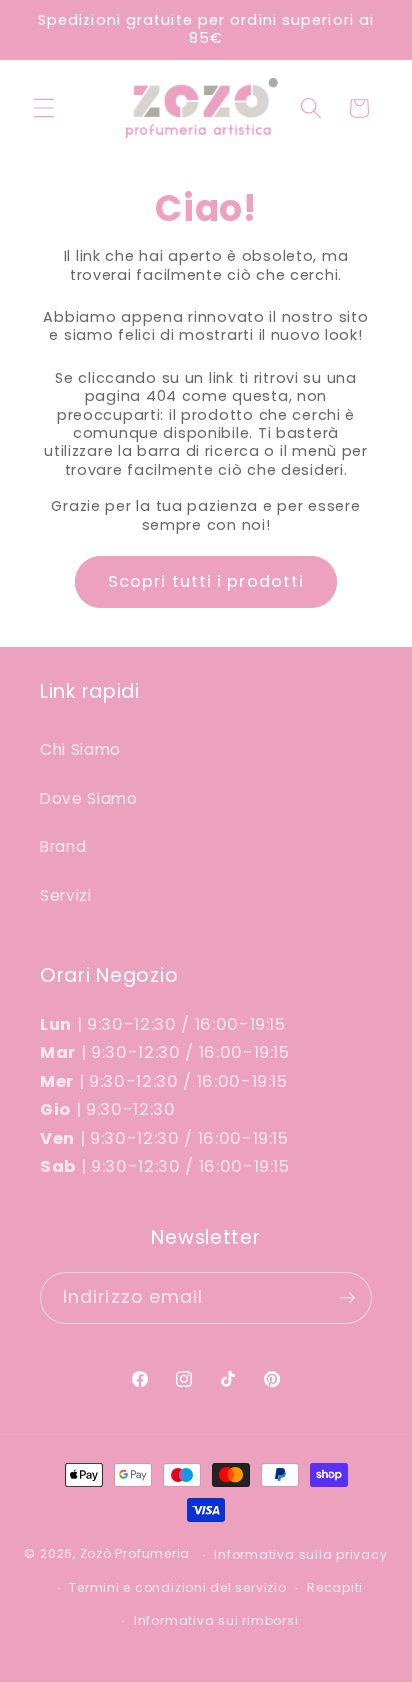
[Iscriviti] (347, 1298)
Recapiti (335, 1587)
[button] (44, 108)
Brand (63, 846)
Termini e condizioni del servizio (177, 1587)
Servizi (66, 895)
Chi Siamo (80, 749)
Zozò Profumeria (135, 1554)
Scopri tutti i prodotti (206, 581)
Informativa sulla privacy (300, 1554)
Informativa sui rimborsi (216, 1620)
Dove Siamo (89, 798)
